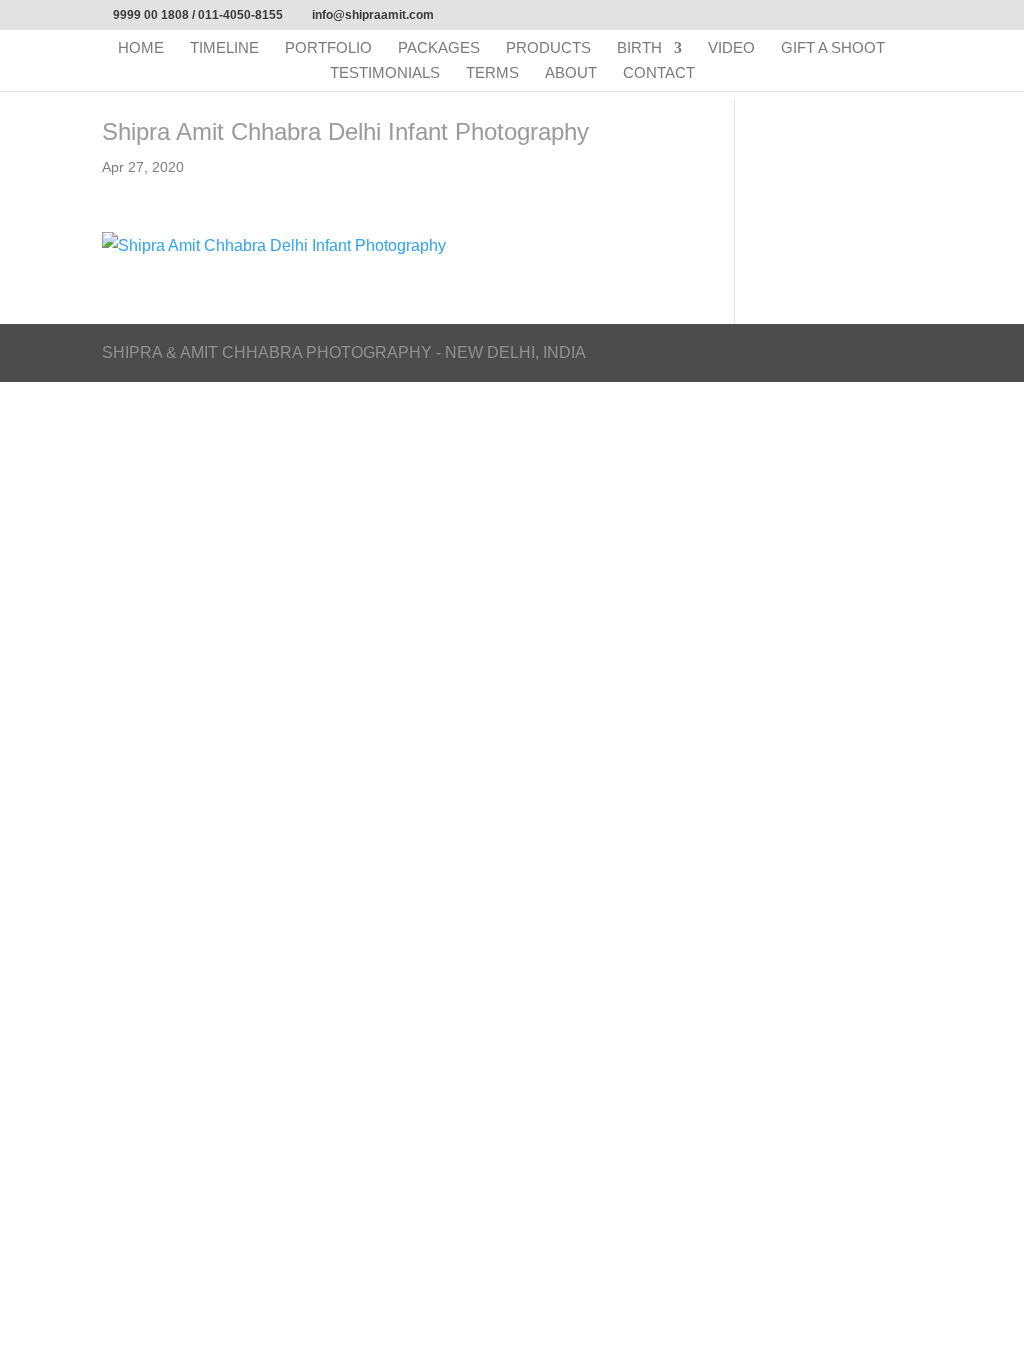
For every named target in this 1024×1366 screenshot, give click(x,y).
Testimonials (385, 73)
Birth (639, 48)
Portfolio (328, 48)
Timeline (224, 48)
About (571, 73)
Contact (659, 73)
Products (548, 48)
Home (141, 48)
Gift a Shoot (833, 48)
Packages (439, 48)
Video (731, 48)
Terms (492, 73)
